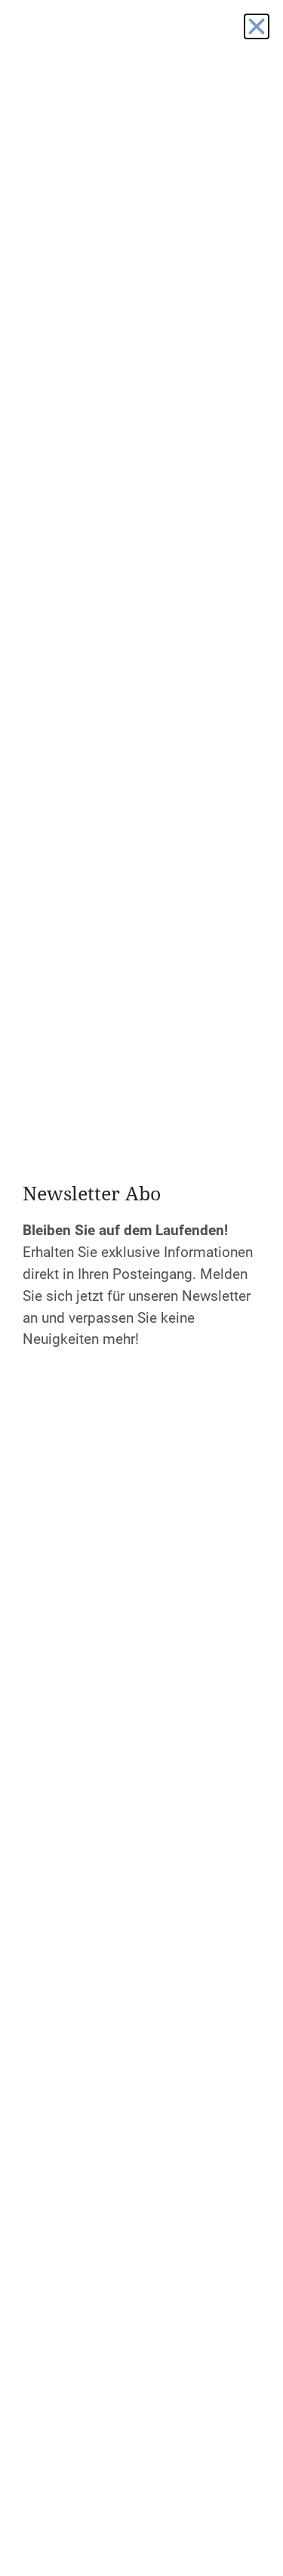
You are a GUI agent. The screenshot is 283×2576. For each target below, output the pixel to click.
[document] (141, 1288)
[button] (257, 26)
